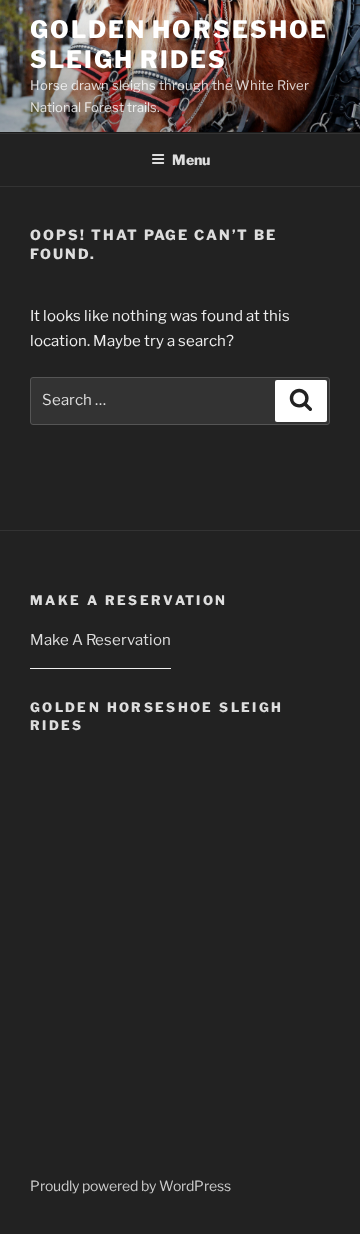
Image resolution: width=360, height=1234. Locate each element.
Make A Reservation (100, 640)
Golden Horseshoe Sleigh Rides (179, 44)
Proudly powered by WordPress (130, 1185)
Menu (191, 159)
